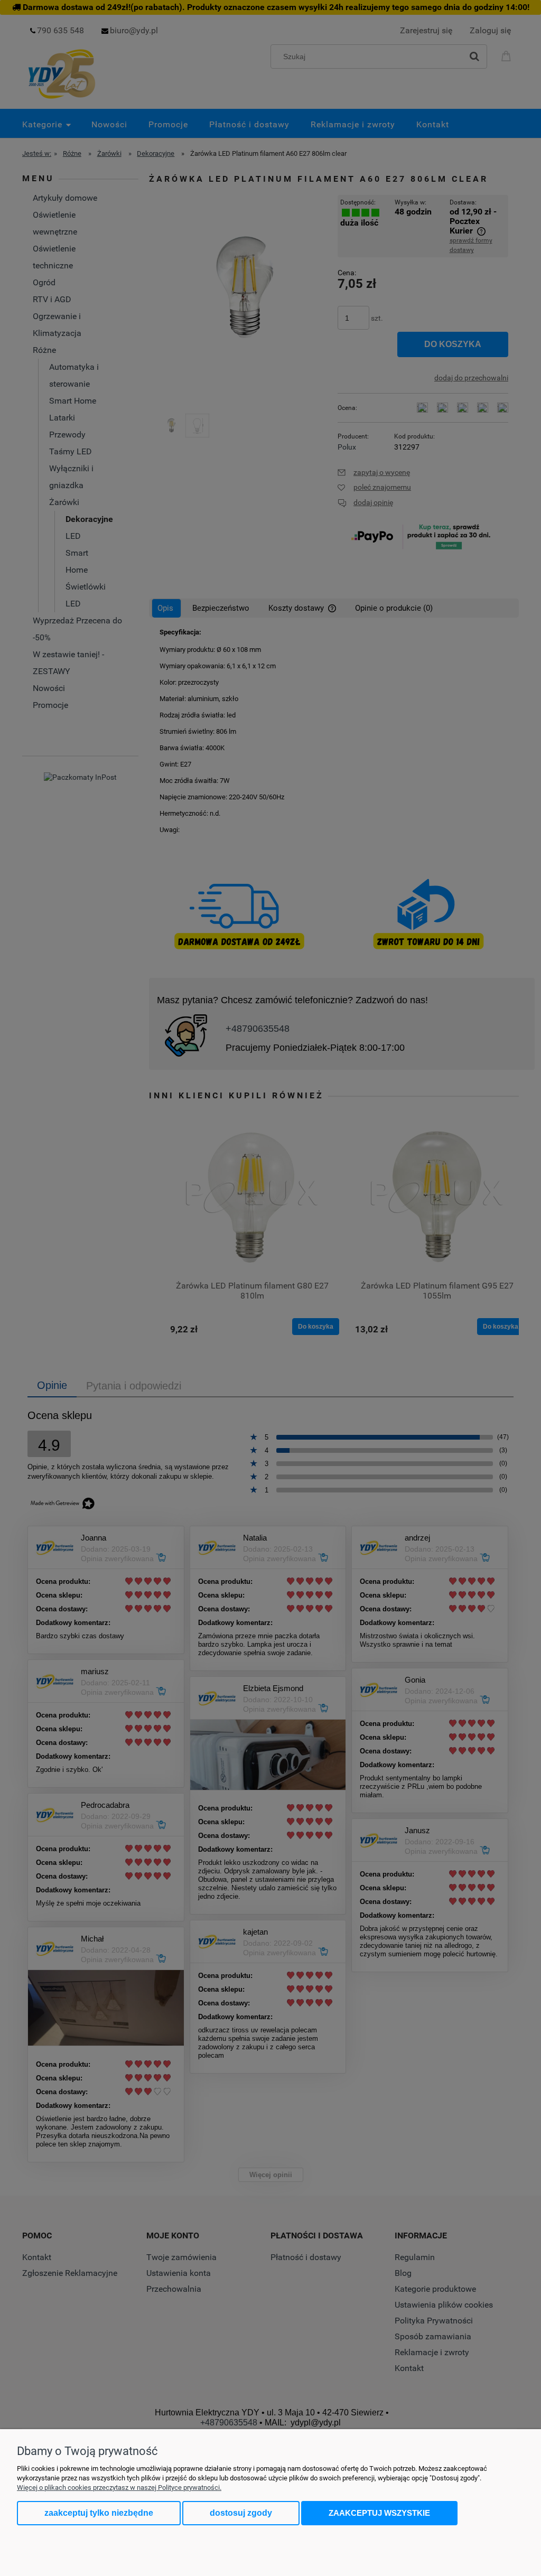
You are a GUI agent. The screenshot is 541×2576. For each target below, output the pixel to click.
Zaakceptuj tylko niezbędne (99, 2513)
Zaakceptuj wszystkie (379, 2513)
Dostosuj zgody (241, 2513)
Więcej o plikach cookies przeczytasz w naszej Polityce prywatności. (119, 2488)
